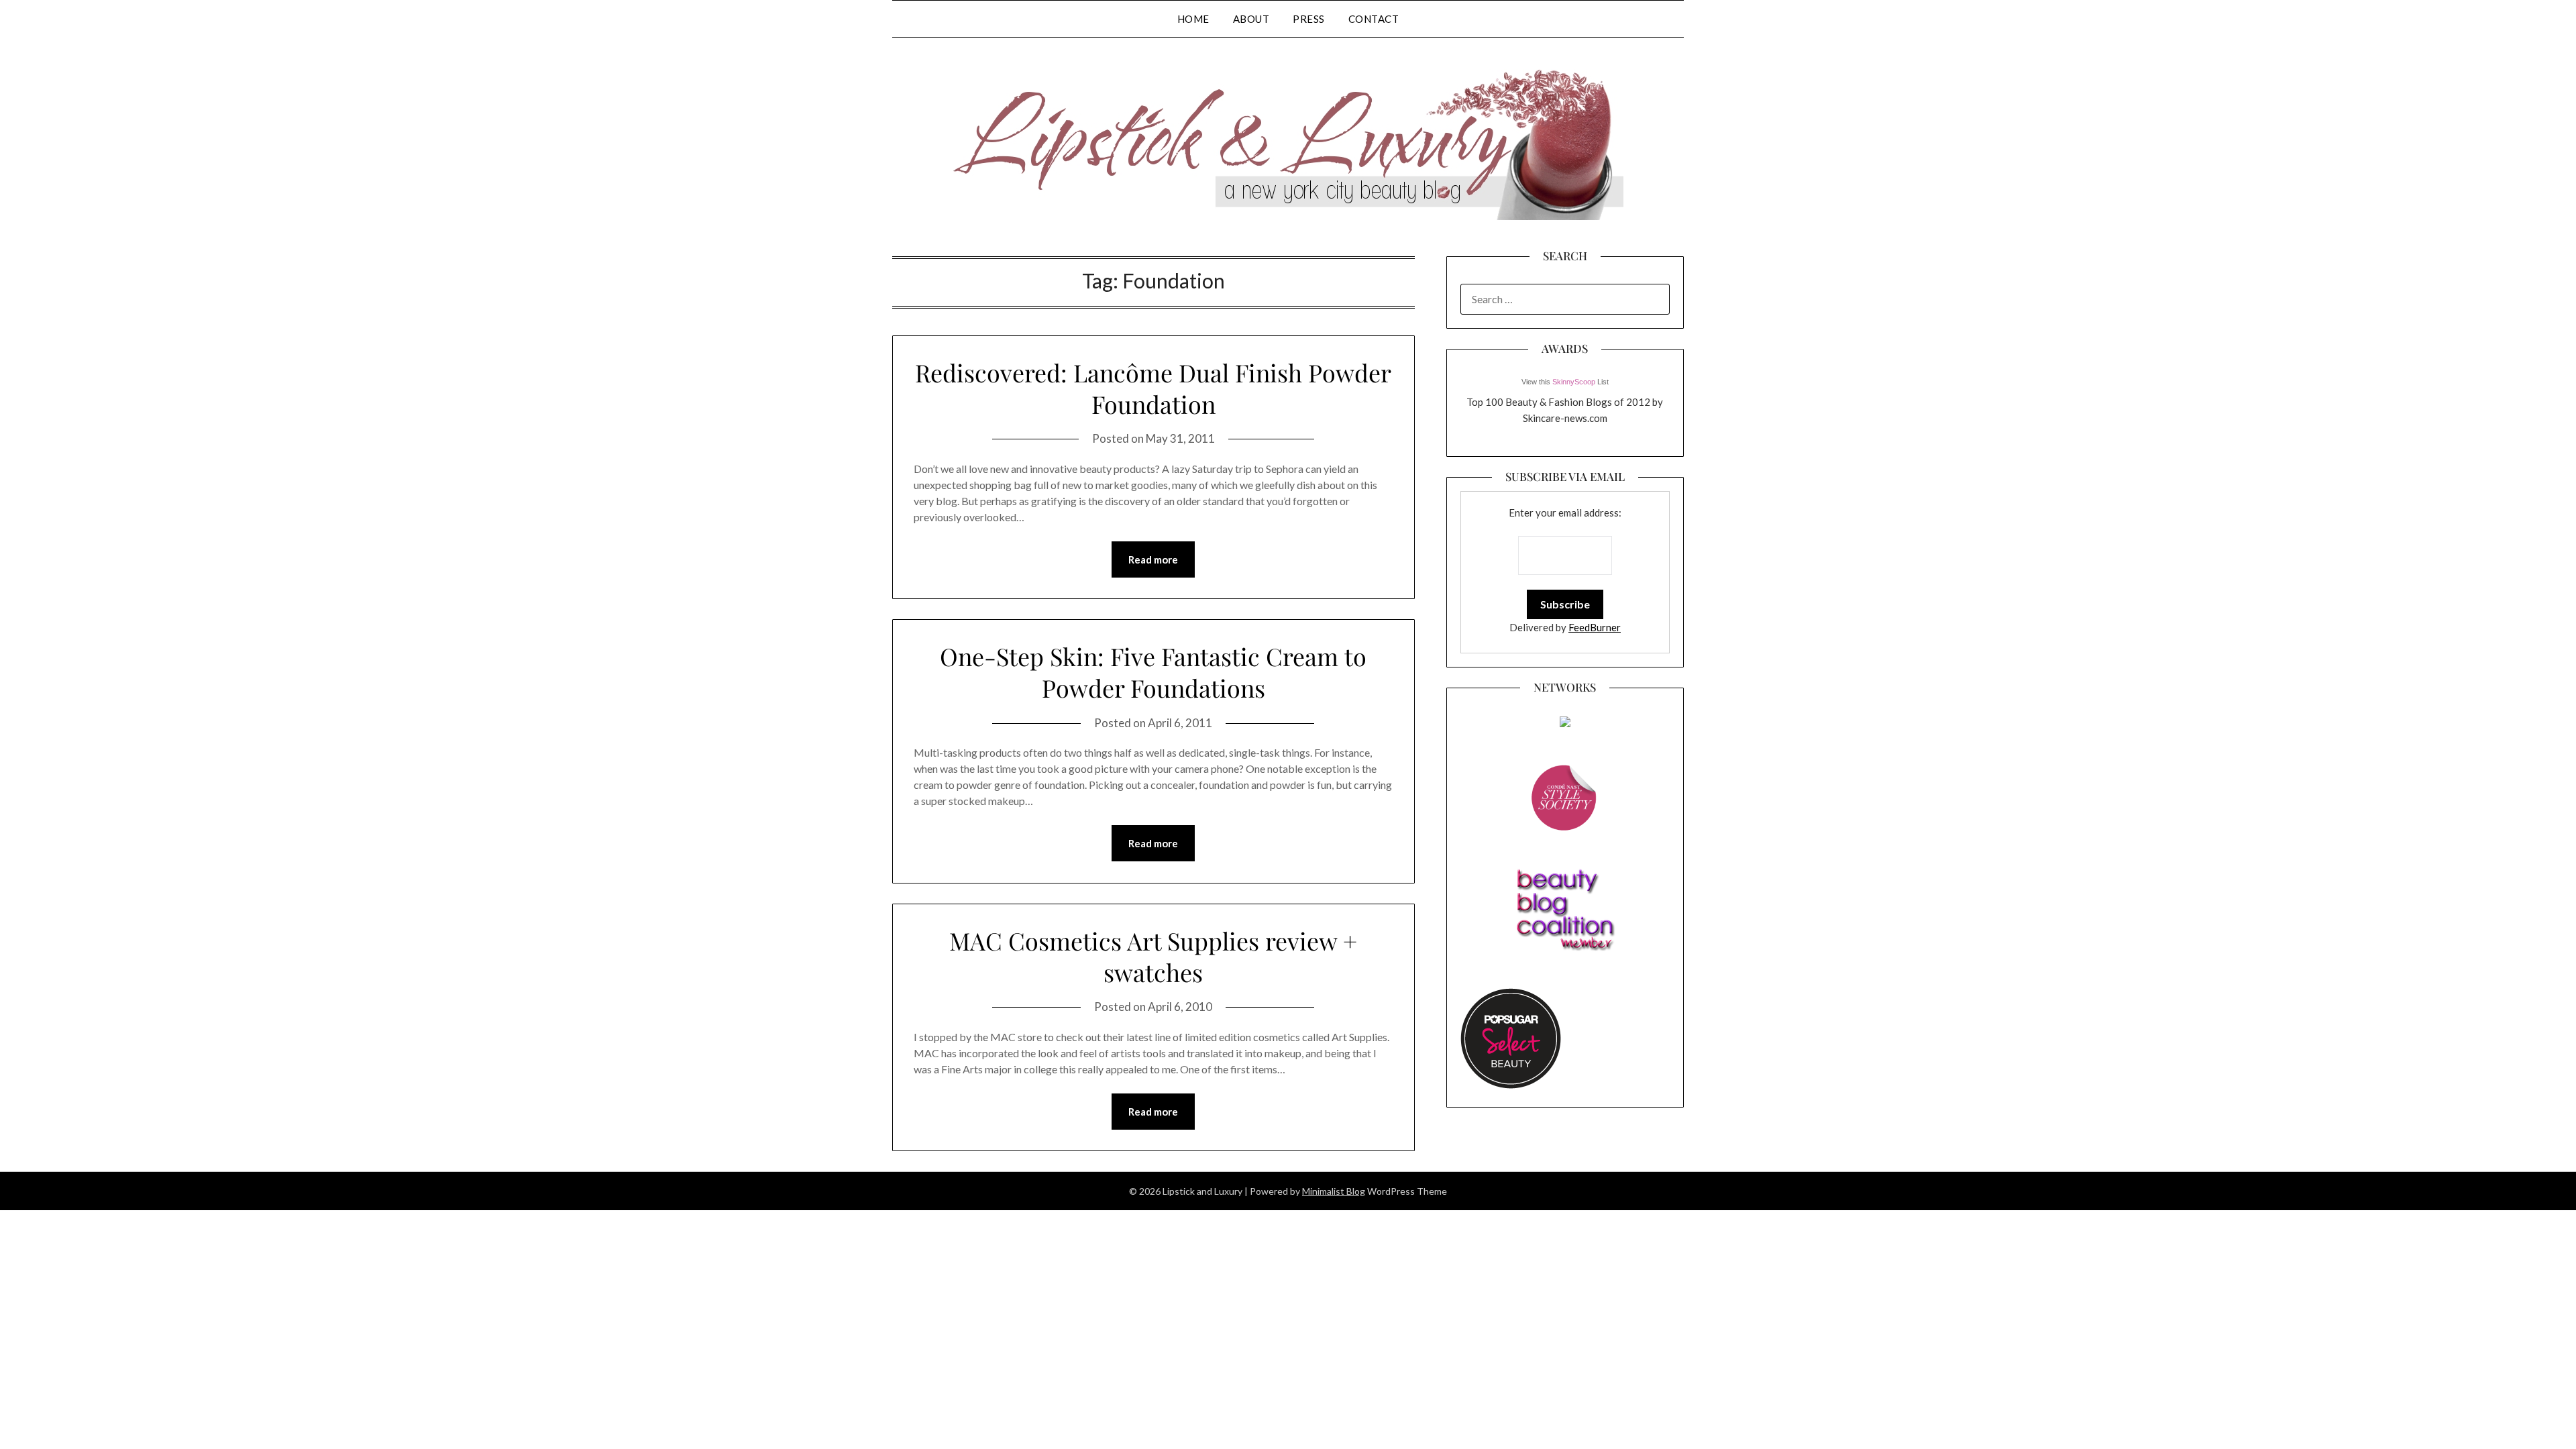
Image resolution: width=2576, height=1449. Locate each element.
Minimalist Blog (1334, 1191)
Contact (1374, 19)
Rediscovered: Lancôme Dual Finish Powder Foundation (1153, 388)
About (1251, 19)
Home (1193, 19)
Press (1309, 19)
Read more (1153, 559)
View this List (1565, 382)
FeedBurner (1595, 627)
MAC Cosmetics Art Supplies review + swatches (1153, 956)
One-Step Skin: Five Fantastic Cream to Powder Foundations (1153, 672)
